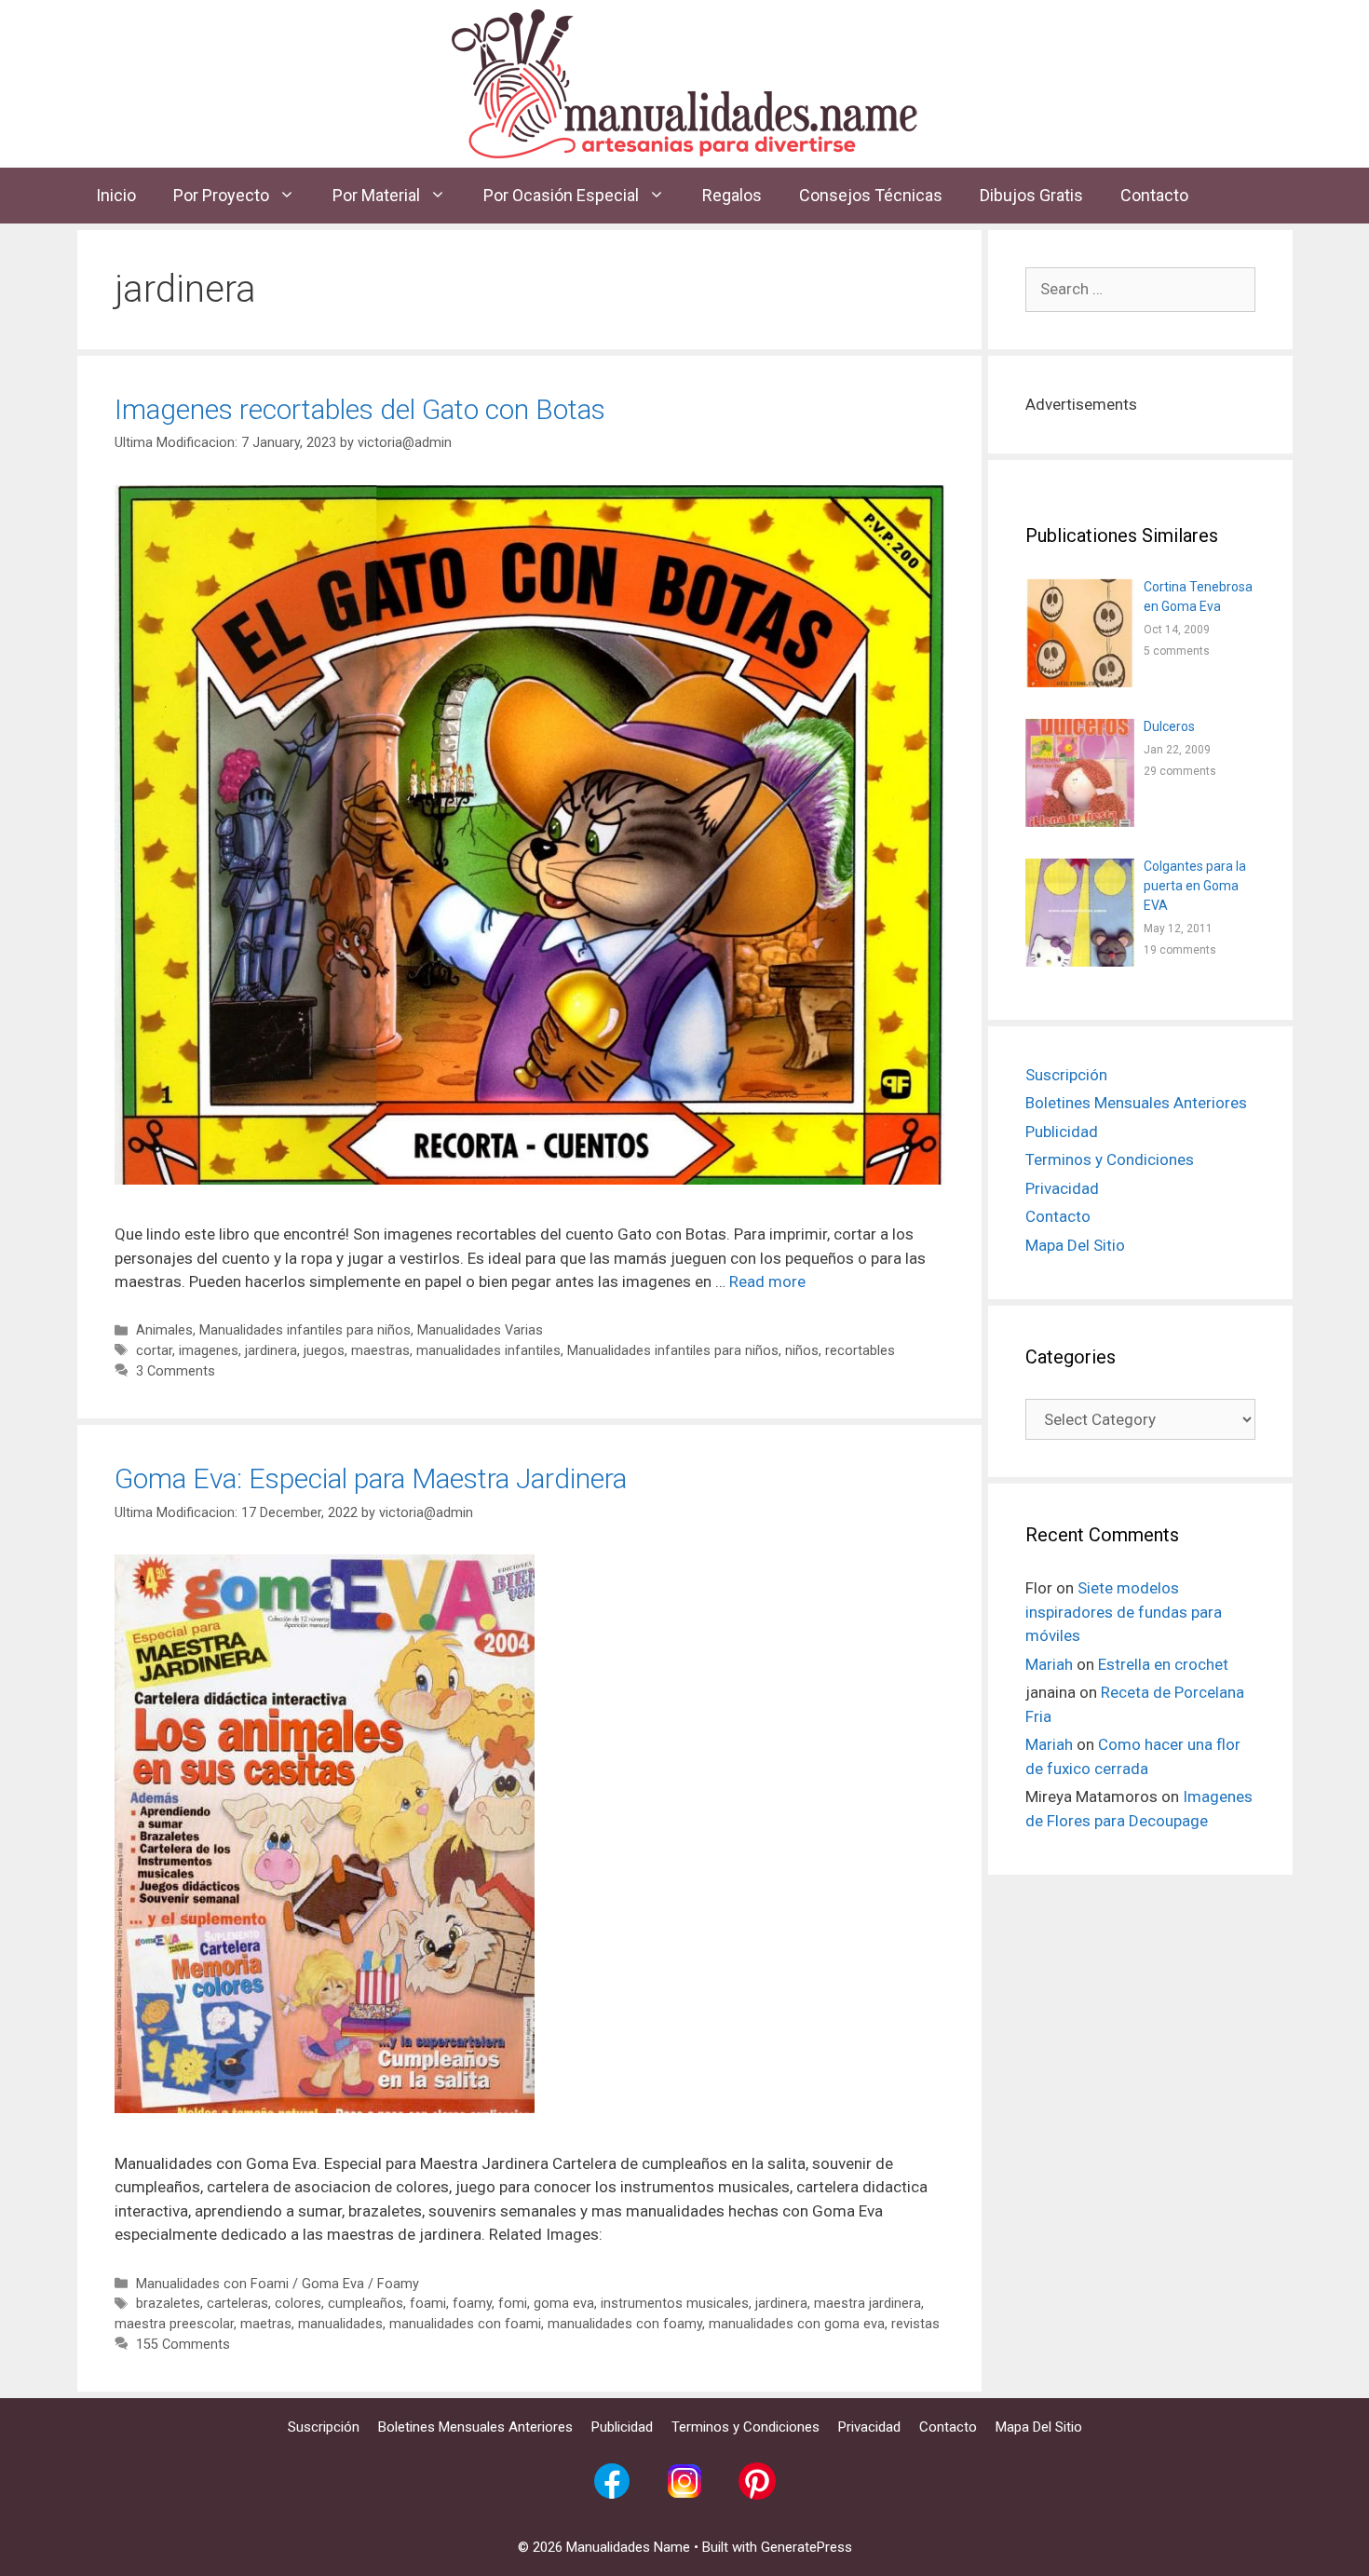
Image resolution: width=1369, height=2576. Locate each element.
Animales (164, 1330)
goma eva (564, 2304)
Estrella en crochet (1163, 1664)
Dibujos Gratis (1031, 195)
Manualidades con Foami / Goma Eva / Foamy (278, 2284)
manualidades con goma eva (797, 2324)
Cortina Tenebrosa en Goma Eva (1198, 597)
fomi (513, 2304)
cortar (154, 1351)
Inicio (116, 195)
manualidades (340, 2324)
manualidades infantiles (488, 1351)
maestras (380, 1351)
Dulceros (1169, 726)
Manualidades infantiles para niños (305, 1330)
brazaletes (168, 2304)
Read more (767, 1281)
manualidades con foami (465, 2324)
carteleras (237, 2304)
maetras (266, 2324)
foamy (472, 2304)
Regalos (732, 195)
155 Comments (183, 2345)
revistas (915, 2324)
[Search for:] (1140, 289)
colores (298, 2304)
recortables (860, 1351)
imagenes (209, 1351)
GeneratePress (806, 2547)
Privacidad (1062, 1188)
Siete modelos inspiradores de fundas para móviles (1124, 1612)
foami (428, 2304)
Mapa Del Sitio (1075, 1245)
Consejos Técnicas (871, 195)
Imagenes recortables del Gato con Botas (360, 409)
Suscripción (1066, 1075)
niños (802, 1351)
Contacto (1154, 195)
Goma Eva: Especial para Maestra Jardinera (371, 1478)
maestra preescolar (174, 2324)
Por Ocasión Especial (561, 195)
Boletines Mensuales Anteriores (1136, 1103)
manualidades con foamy (625, 2324)
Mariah (1049, 1664)
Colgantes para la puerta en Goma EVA (1195, 886)
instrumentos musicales (675, 2304)
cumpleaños (366, 2304)
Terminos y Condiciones (1110, 1159)
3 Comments (176, 1371)
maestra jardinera (867, 2304)
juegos (324, 1351)
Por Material (376, 195)
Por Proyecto (221, 195)
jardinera (271, 1351)
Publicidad (1062, 1132)
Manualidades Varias (480, 1330)
